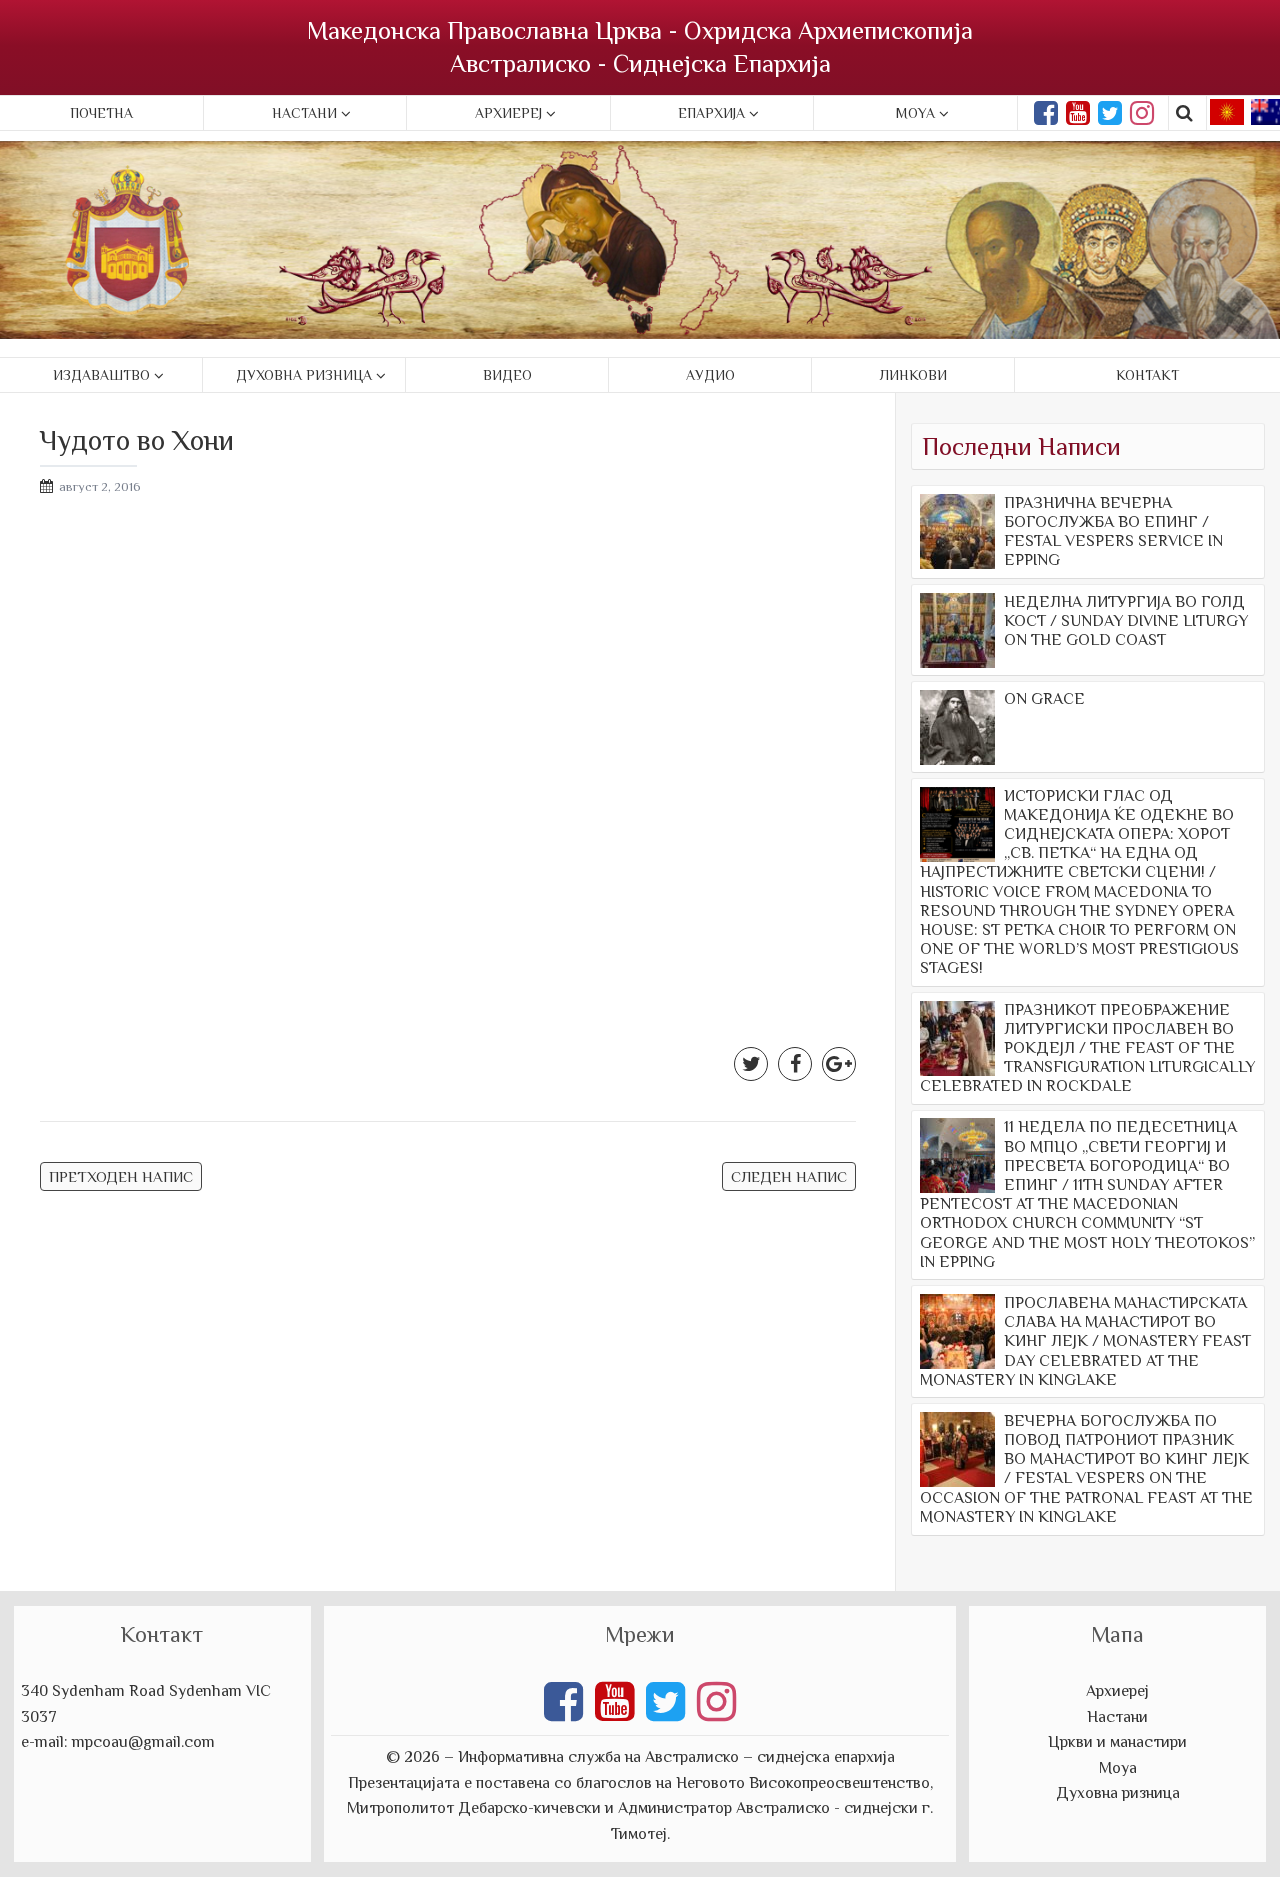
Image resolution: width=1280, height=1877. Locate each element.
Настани (304, 113)
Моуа (1118, 1768)
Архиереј (508, 113)
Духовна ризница (304, 375)
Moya (915, 113)
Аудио (710, 375)
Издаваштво (101, 375)
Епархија (711, 113)
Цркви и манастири (1117, 1742)
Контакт (1147, 375)
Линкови (913, 375)
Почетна (101, 113)
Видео (507, 375)
